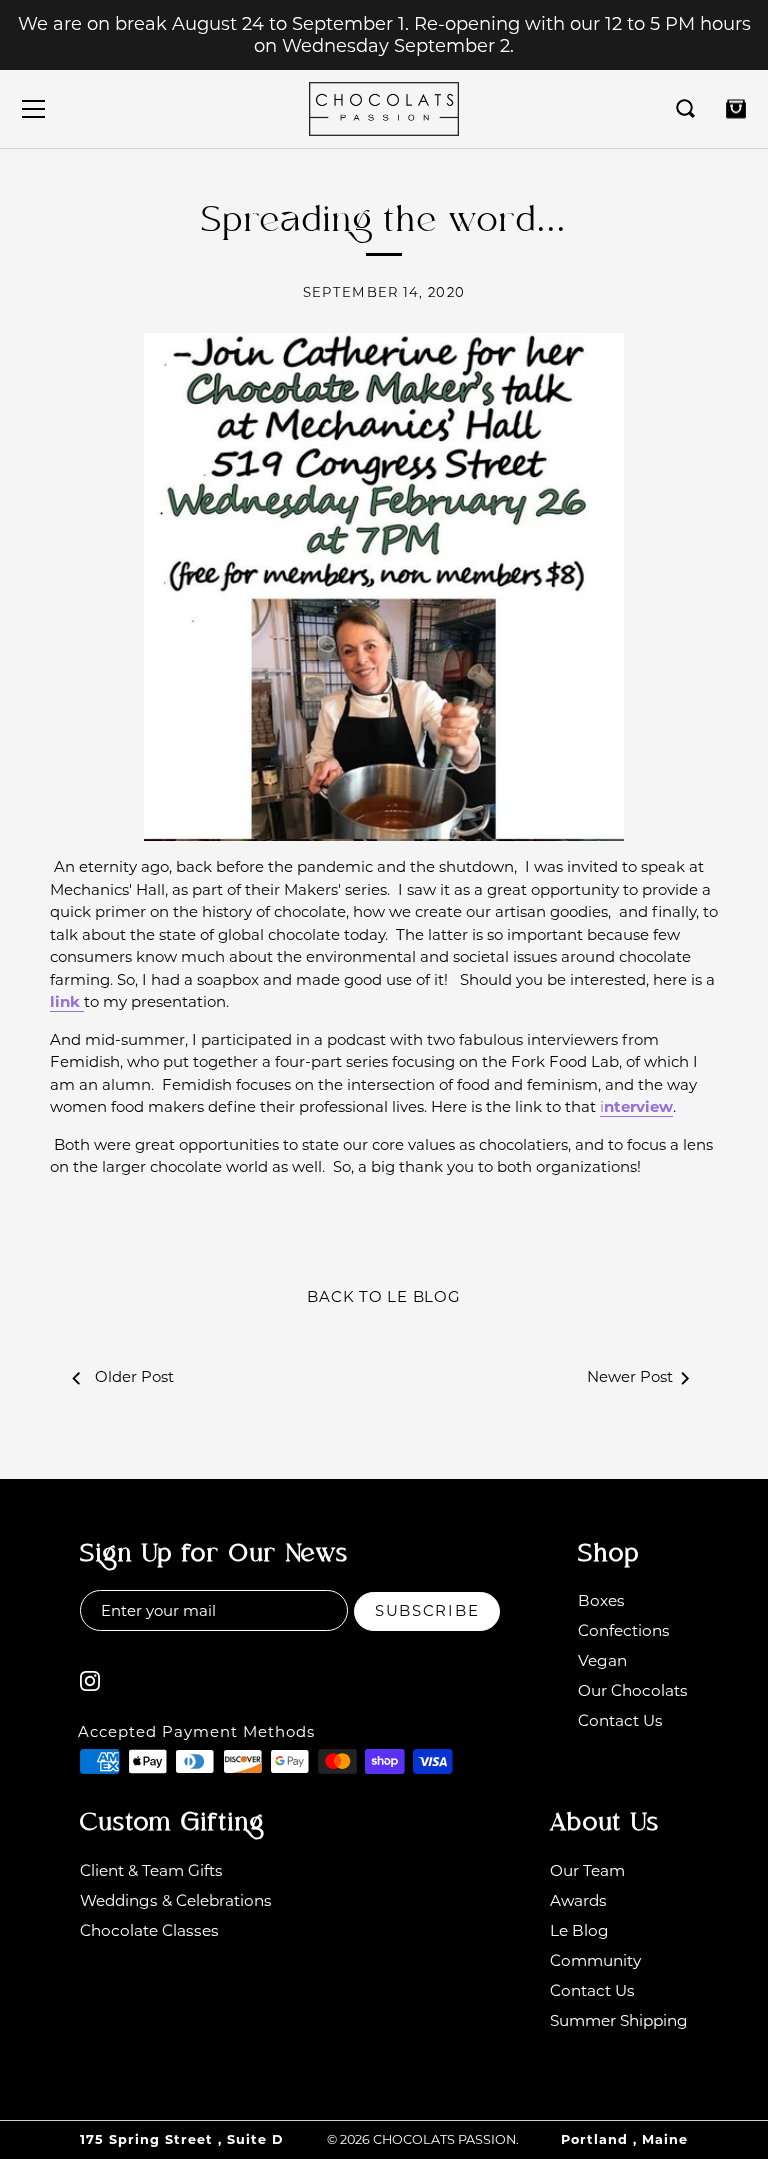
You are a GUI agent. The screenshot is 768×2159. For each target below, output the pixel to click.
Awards (578, 1900)
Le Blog (579, 1930)
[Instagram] (90, 1679)
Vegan (602, 1660)
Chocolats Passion (444, 2139)
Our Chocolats (633, 1690)
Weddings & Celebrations (176, 1900)
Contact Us (620, 1720)
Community (595, 1960)
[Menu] (34, 109)
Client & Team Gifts (151, 1870)
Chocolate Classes (149, 1930)
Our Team (587, 1870)
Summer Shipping (619, 2020)
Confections (624, 1630)
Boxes (601, 1600)
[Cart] (736, 109)
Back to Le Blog (383, 1296)
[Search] (686, 109)
